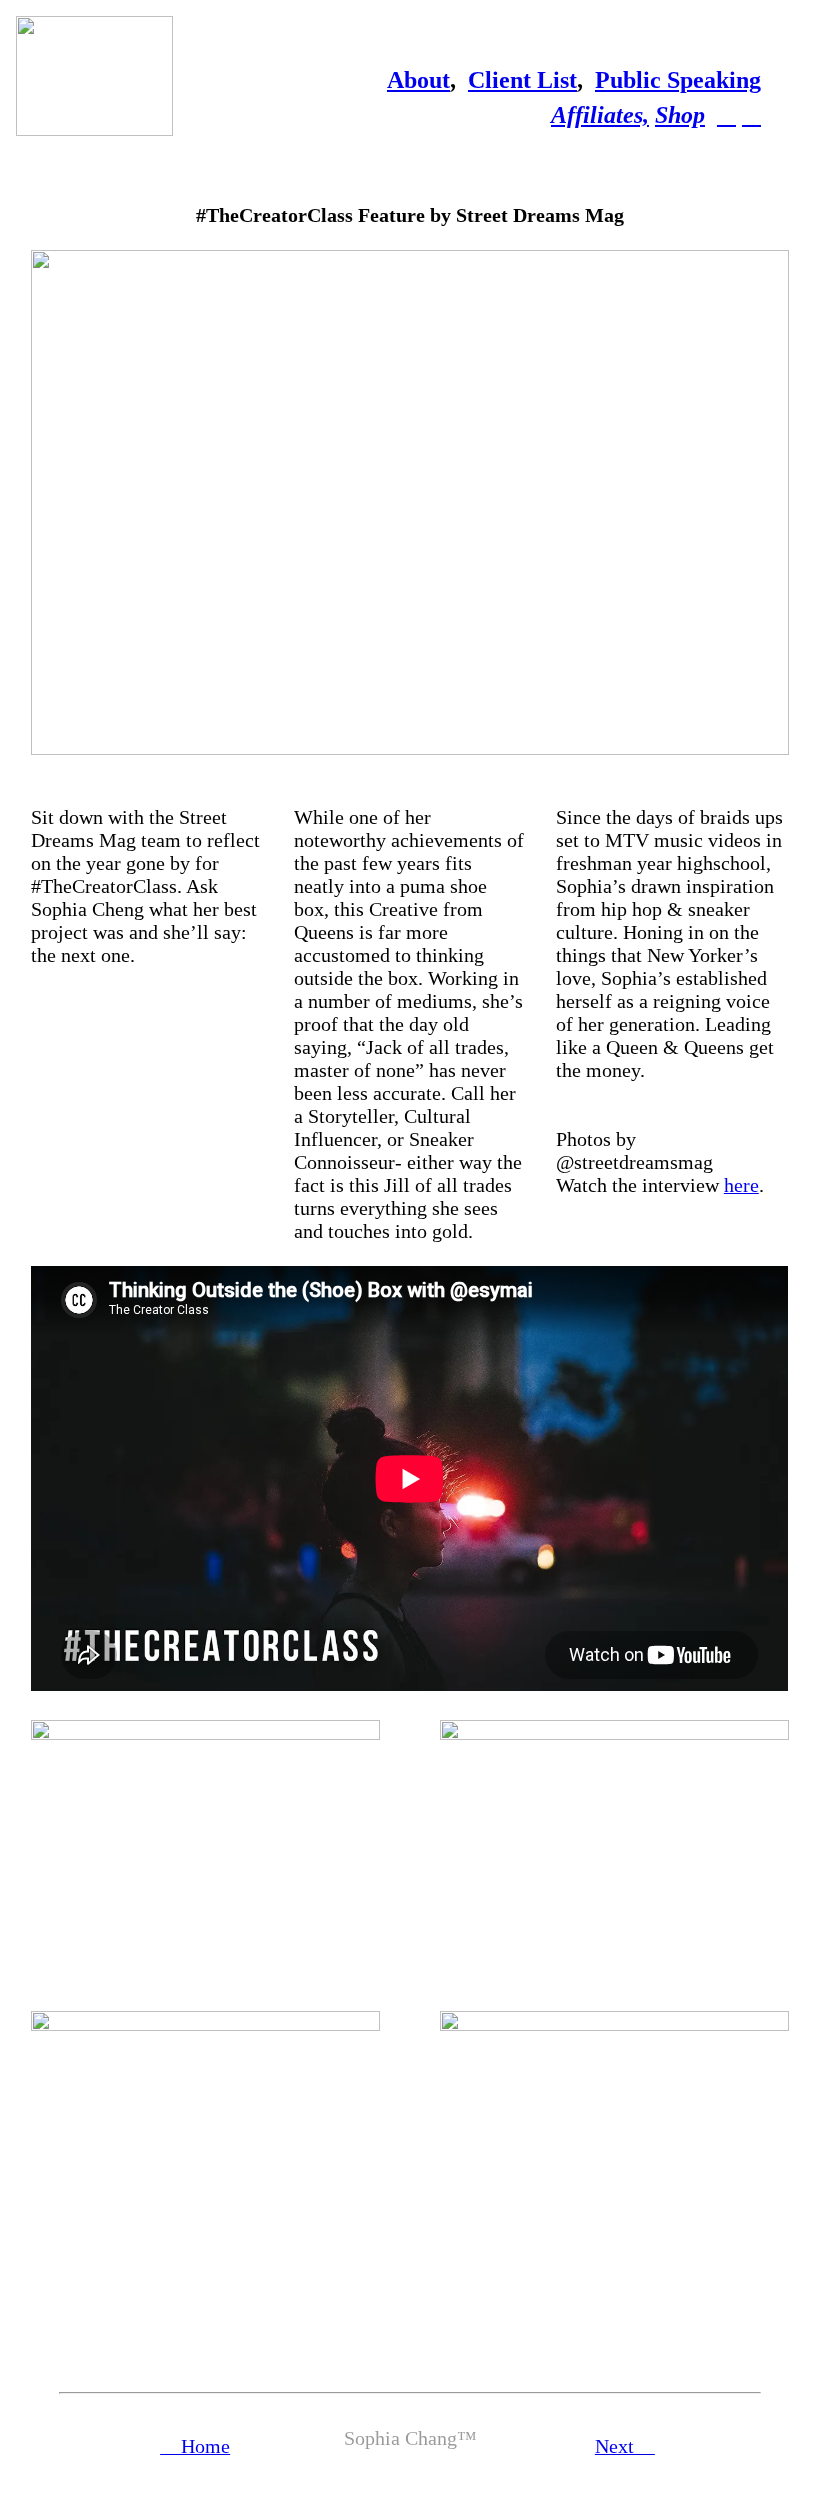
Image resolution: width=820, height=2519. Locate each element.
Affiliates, (600, 115)
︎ (751, 115)
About (418, 80)
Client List (522, 80)
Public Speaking (678, 80)
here (741, 1185)
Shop (680, 115)
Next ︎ (625, 2446)
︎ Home (195, 2446)
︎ (726, 115)
